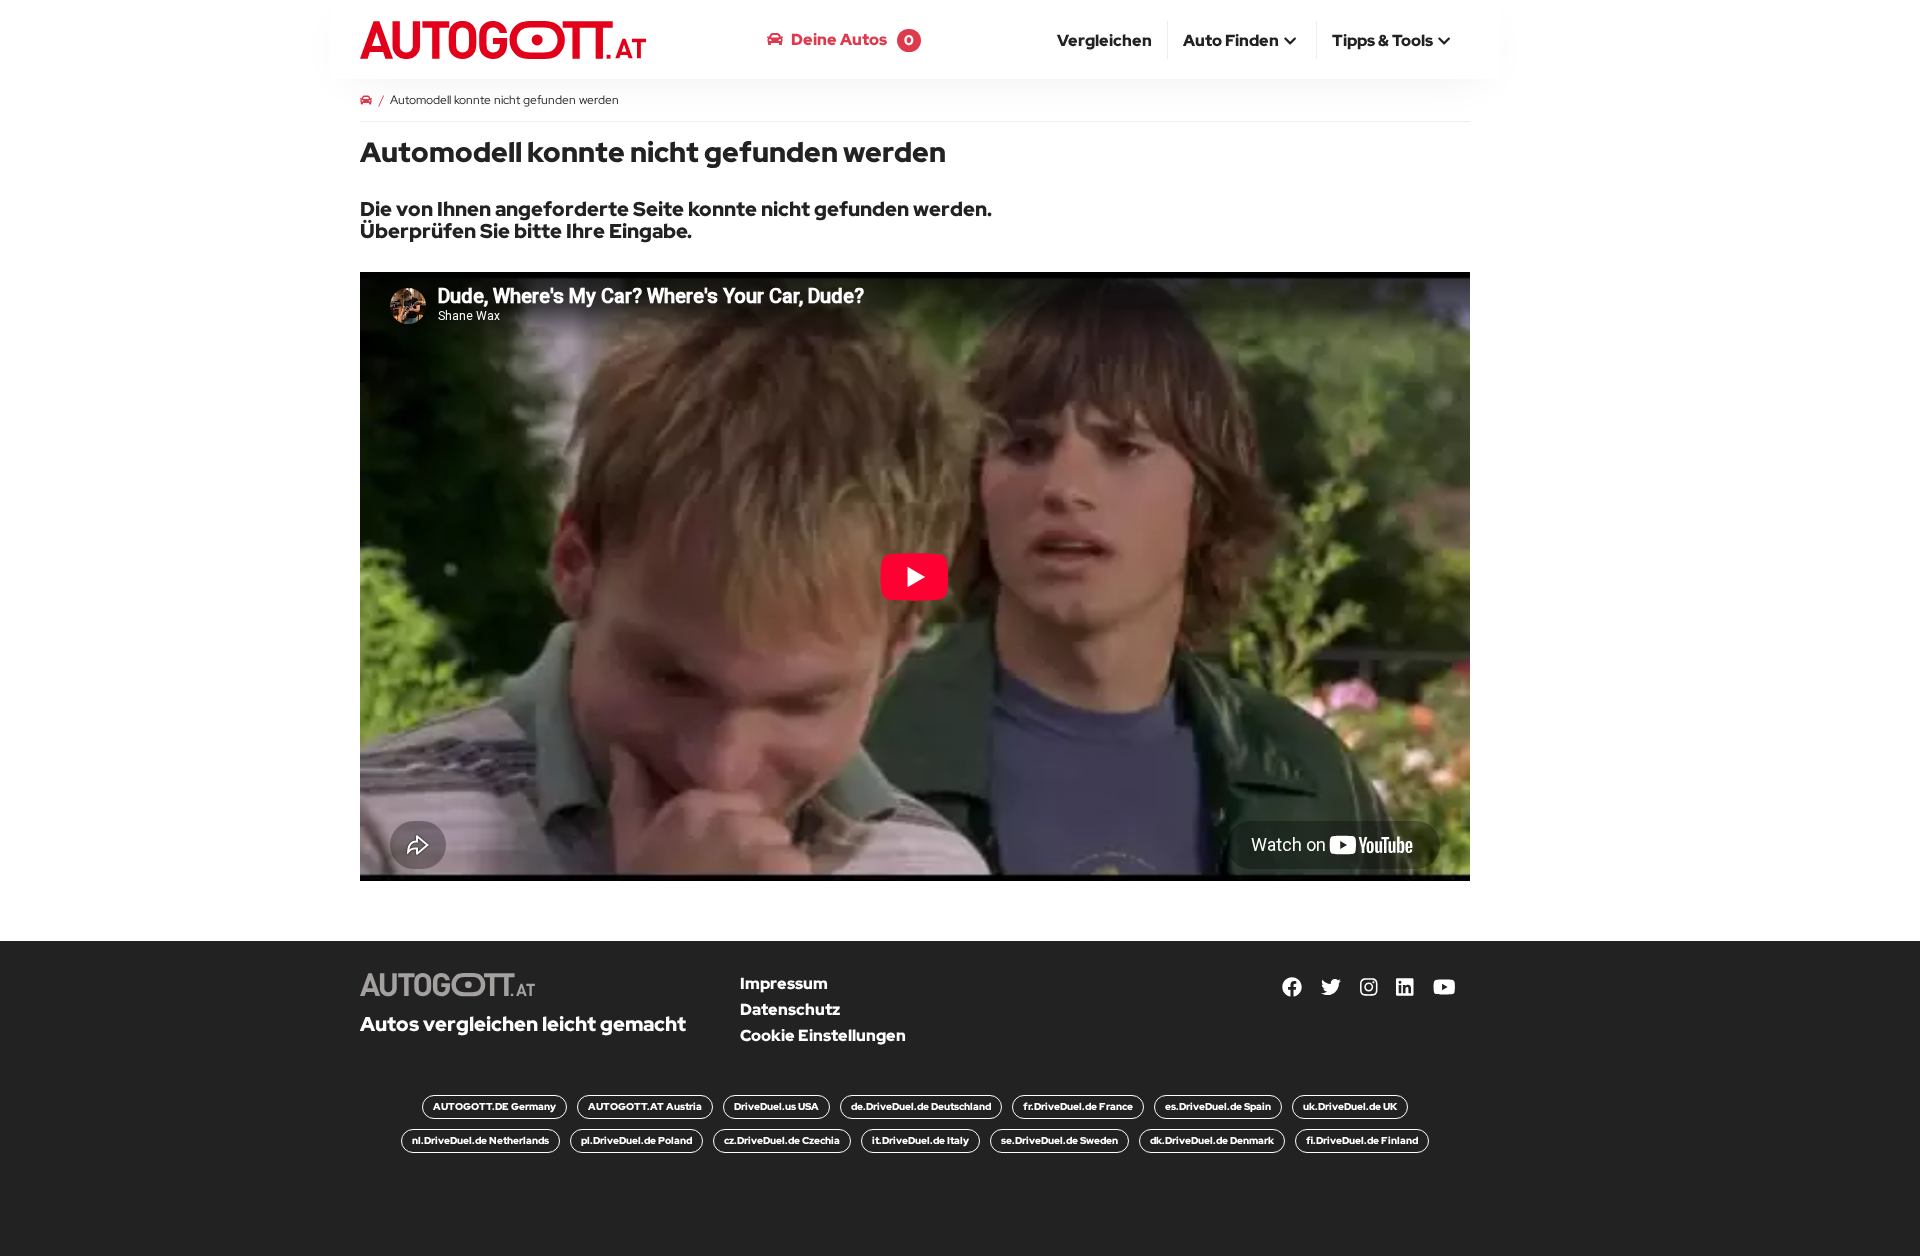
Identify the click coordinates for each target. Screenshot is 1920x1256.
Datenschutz (790, 1009)
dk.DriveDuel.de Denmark (1212, 1140)
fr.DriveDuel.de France (1078, 1106)
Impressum (784, 983)
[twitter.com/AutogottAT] (1331, 987)
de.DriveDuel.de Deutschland (921, 1106)
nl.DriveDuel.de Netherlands (480, 1140)
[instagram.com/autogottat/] (1369, 987)
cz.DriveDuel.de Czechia (782, 1140)
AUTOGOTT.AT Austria (645, 1106)
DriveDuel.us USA (776, 1106)
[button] (1242, 42)
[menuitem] (1105, 40)
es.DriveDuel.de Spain (1218, 1106)
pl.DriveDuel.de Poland (636, 1140)
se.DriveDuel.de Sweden (1059, 1140)
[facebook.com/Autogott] (1292, 987)
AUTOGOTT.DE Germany (494, 1106)
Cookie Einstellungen (823, 1035)
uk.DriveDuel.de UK (1350, 1106)
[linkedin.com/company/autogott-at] (1405, 987)
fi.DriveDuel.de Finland (1362, 1140)
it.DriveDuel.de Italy (920, 1140)
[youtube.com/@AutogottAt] (1444, 987)
